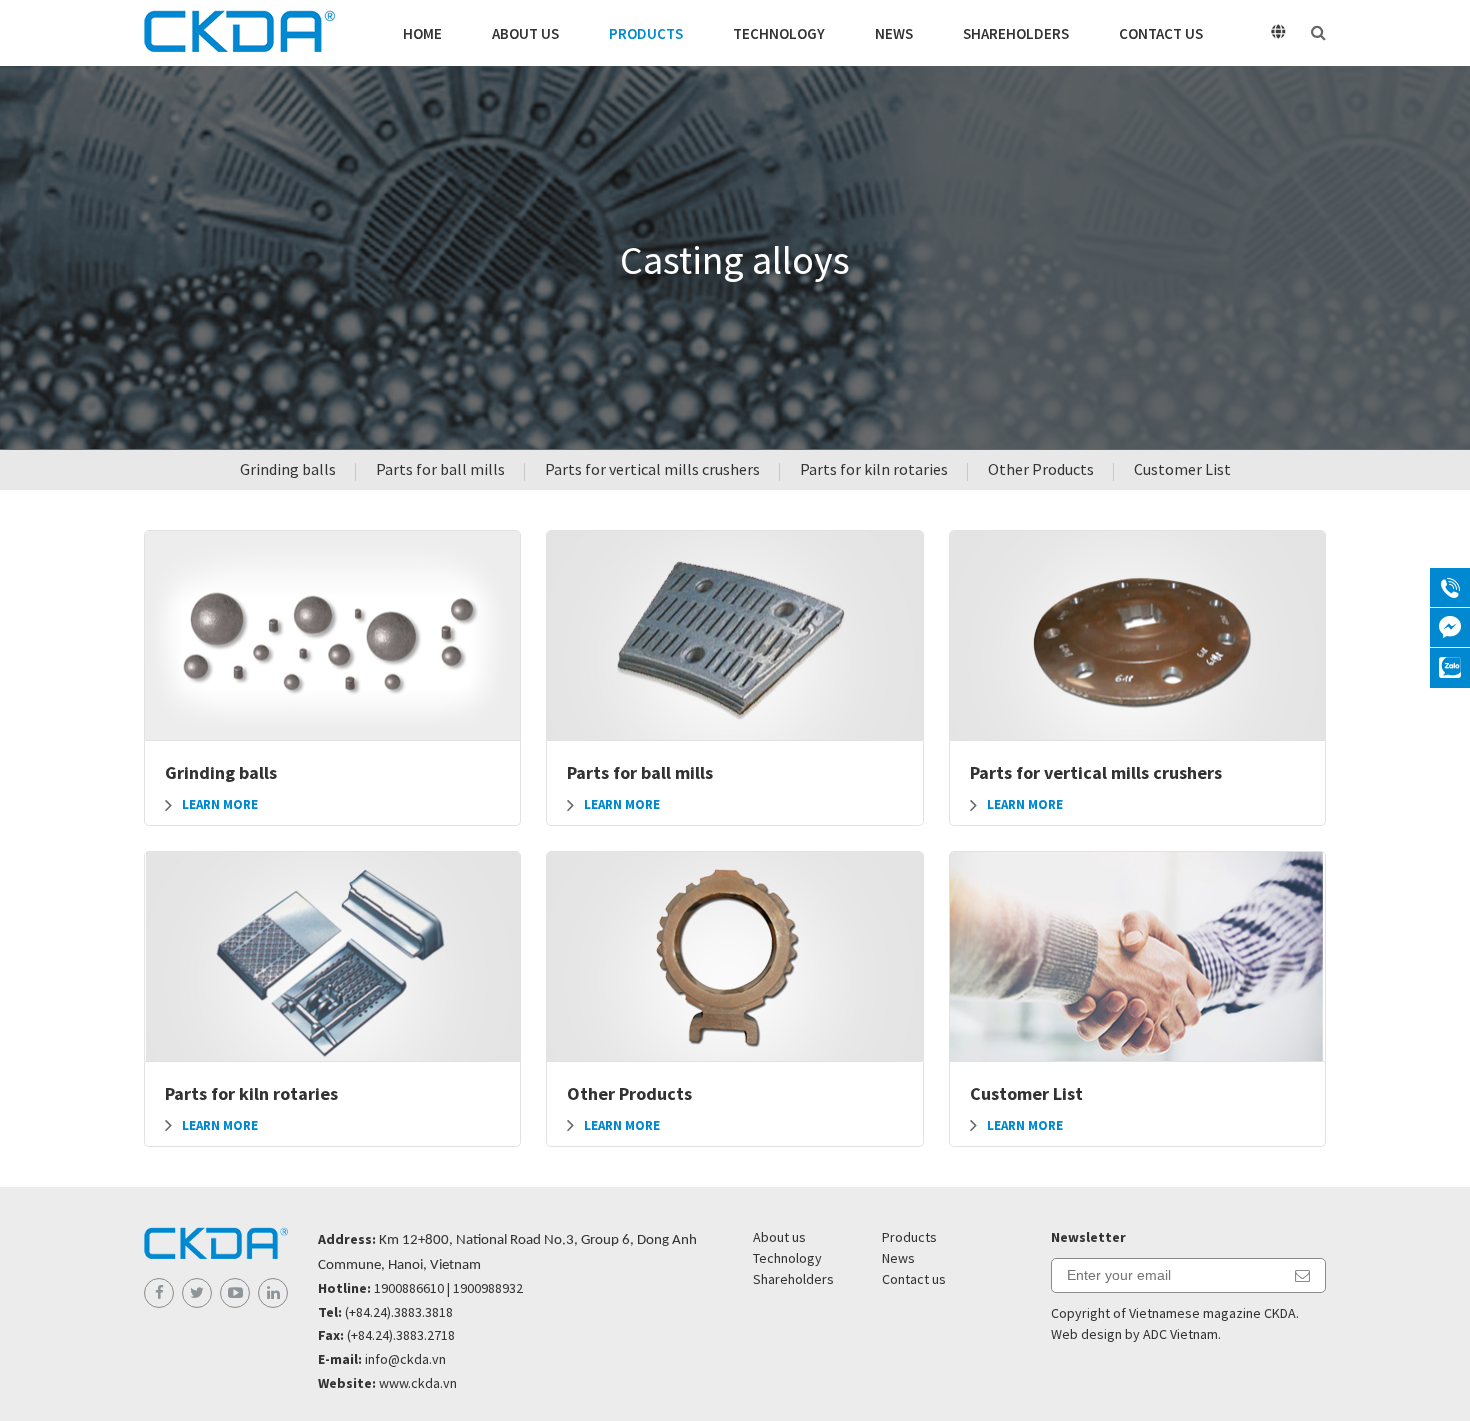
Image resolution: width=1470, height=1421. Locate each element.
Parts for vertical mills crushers (652, 469)
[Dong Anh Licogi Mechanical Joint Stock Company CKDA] (239, 33)
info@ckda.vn (405, 1359)
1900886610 (409, 1288)
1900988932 (488, 1288)
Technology (779, 33)
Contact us (1161, 33)
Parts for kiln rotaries (874, 469)
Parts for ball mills (440, 469)
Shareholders (1016, 33)
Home (422, 33)
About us (525, 33)
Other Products (1041, 469)
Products (646, 33)
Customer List (1182, 469)
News (894, 33)
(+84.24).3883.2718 (401, 1335)
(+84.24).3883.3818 (399, 1312)
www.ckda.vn (418, 1383)
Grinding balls (288, 469)
